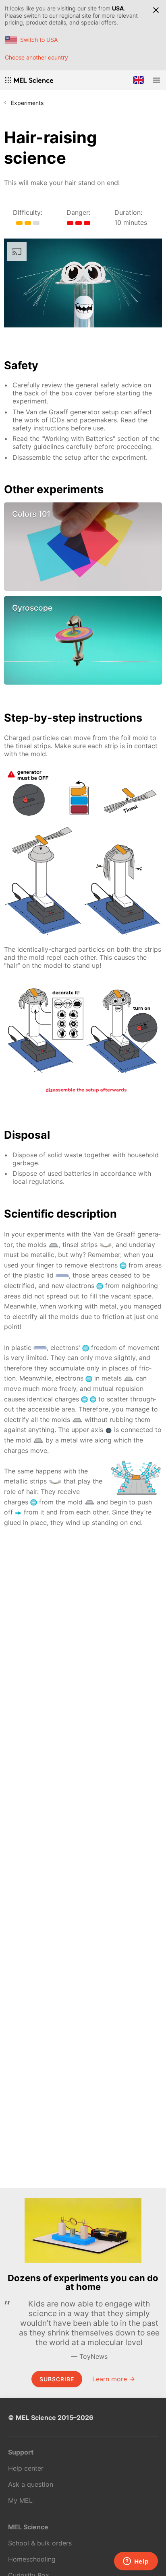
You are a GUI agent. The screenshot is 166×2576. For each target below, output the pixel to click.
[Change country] (139, 80)
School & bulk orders (40, 2543)
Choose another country (36, 57)
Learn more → (114, 2379)
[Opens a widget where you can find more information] (136, 2562)
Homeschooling (32, 2559)
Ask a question (31, 2484)
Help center (26, 2468)
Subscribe (57, 2379)
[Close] (156, 10)
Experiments (27, 103)
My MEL (20, 2500)
